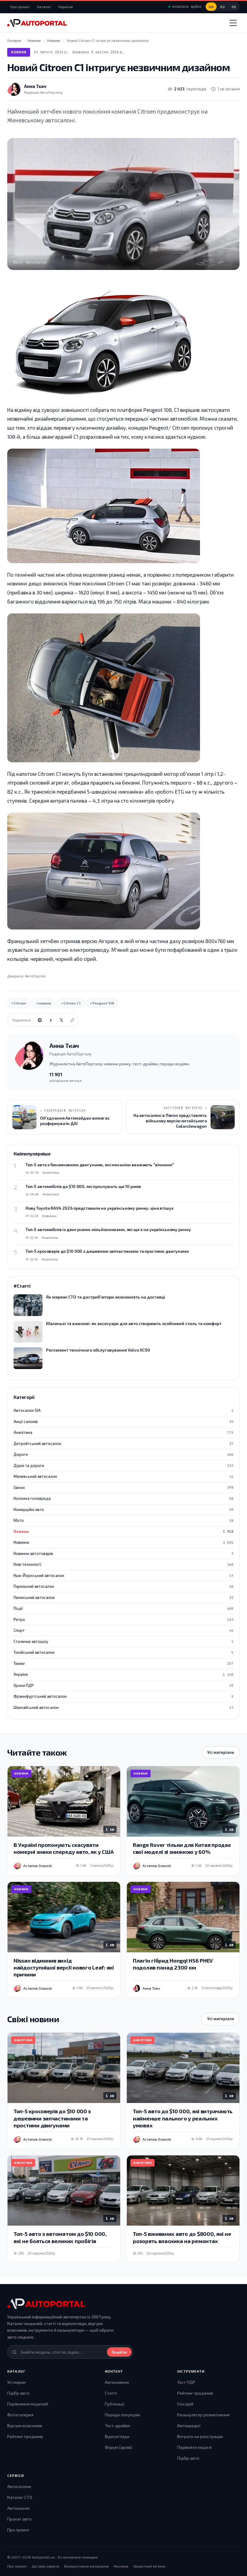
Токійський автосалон (123, 1652)
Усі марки (16, 2382)
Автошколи (18, 2508)
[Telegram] (40, 1020)
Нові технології (123, 1564)
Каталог (44, 7)
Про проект (20, 7)
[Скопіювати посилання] (72, 1020)
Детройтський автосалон (123, 1443)
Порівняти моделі (194, 2447)
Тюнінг (123, 1663)
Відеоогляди (117, 2436)
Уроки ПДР (123, 1685)
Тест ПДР (186, 2382)
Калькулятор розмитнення (203, 2415)
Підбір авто (18, 2393)
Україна (123, 1674)
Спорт (123, 1630)
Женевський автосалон (123, 1476)
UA (211, 7)
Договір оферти (45, 2566)
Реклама (121, 2566)
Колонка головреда (123, 1498)
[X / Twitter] (61, 1020)
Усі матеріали (221, 1752)
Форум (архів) (119, 2447)
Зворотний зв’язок (149, 2566)
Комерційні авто (123, 1509)
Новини (19, 52)
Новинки (123, 1542)
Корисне (66, 7)
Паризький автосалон (123, 1586)
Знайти (119, 2352)
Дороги (123, 1454)
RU (222, 7)
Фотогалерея (20, 2415)
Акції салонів (123, 1421)
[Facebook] (51, 1020)
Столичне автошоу (123, 1641)
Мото (123, 1520)
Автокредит (189, 2426)
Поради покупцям (122, 2415)
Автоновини (117, 2382)
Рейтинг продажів (25, 2436)
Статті (111, 2393)
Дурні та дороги (123, 1465)
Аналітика (123, 1432)
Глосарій (185, 2404)
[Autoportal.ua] (37, 23)
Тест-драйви (117, 2426)
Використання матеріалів (86, 2566)
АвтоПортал (35, 976)
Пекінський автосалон (123, 1597)
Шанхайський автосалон (123, 1707)
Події (123, 1608)
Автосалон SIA (123, 1410)
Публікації (115, 2404)
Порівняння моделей (28, 2404)
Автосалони (19, 2486)
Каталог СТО (20, 2497)
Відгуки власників (25, 2426)
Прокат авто (19, 2519)
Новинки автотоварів (123, 1553)
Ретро (123, 1619)
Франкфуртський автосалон (123, 1696)
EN (234, 7)
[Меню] (233, 23)
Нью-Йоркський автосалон (123, 1575)
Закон (123, 1487)
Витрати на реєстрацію (200, 2436)
